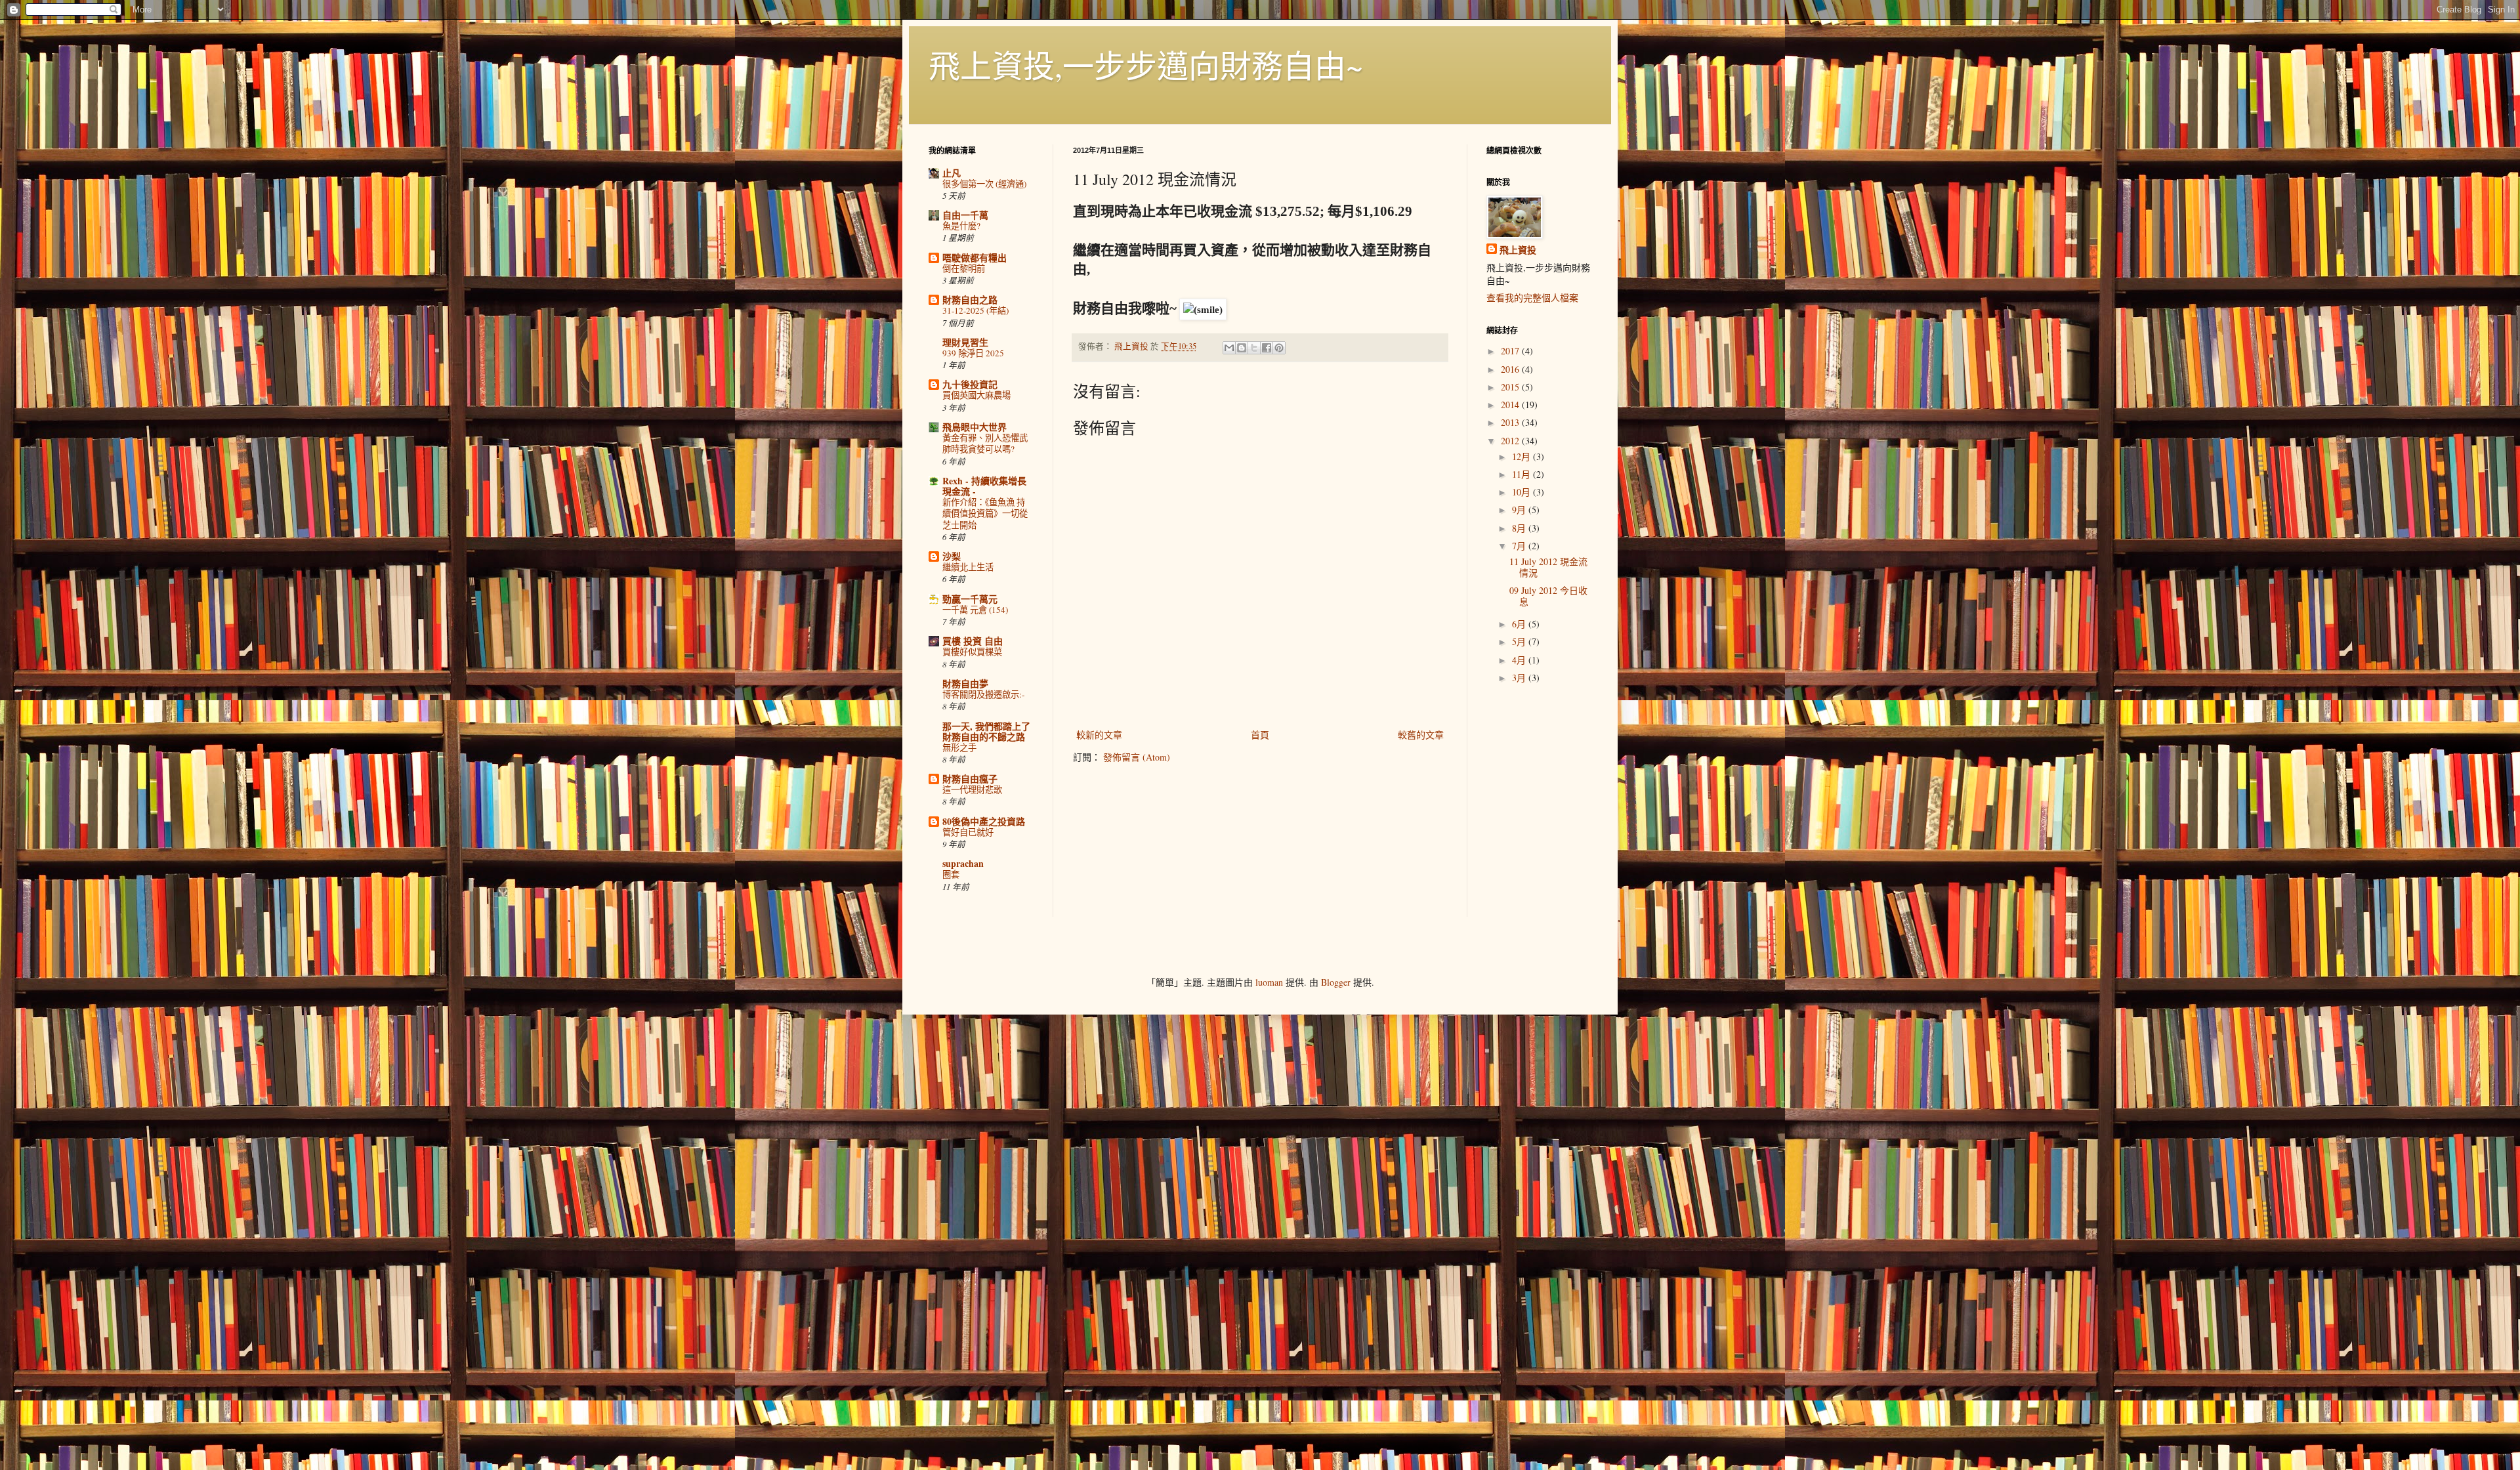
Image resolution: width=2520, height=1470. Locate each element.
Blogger (1336, 982)
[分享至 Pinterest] (1279, 348)
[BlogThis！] (1242, 348)
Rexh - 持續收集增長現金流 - (984, 486)
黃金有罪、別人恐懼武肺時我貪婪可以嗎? (985, 443)
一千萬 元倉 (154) (975, 610)
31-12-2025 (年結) (976, 310)
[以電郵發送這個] (1229, 348)
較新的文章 (1099, 735)
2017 (1511, 351)
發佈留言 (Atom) (1137, 757)
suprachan (963, 863)
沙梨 (952, 556)
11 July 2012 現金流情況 (1548, 567)
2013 (1511, 422)
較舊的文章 (1421, 735)
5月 (1520, 641)
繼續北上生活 (968, 567)
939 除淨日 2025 (973, 353)
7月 (1520, 546)
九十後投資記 (970, 384)
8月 (1520, 528)
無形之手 (959, 747)
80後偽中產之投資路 (984, 821)
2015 (1511, 387)
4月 (1520, 660)
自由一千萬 (965, 215)
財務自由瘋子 (970, 779)
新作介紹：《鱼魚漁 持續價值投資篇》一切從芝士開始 (985, 514)
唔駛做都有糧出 (975, 258)
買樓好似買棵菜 (972, 652)
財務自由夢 (965, 683)
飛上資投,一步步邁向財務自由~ (1146, 65)
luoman (1269, 982)
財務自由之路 (970, 300)
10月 (1522, 492)
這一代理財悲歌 (972, 789)
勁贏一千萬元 (970, 599)
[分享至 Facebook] (1267, 348)
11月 (1522, 474)
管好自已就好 (968, 832)
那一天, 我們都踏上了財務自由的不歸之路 (986, 731)
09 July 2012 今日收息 (1548, 596)
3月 (1520, 678)
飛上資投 (1518, 250)
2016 (1511, 369)
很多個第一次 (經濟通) (984, 184)
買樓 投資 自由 (973, 641)
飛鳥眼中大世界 (975, 427)
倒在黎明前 (964, 268)
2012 (1511, 441)
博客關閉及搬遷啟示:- (983, 694)
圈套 (951, 874)
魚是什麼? (961, 226)
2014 (1511, 405)
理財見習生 (965, 342)
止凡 (952, 173)
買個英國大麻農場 (976, 395)
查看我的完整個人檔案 (1532, 298)
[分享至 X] (1254, 348)
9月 (1520, 510)
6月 (1520, 624)
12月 (1522, 456)
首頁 (1260, 735)
